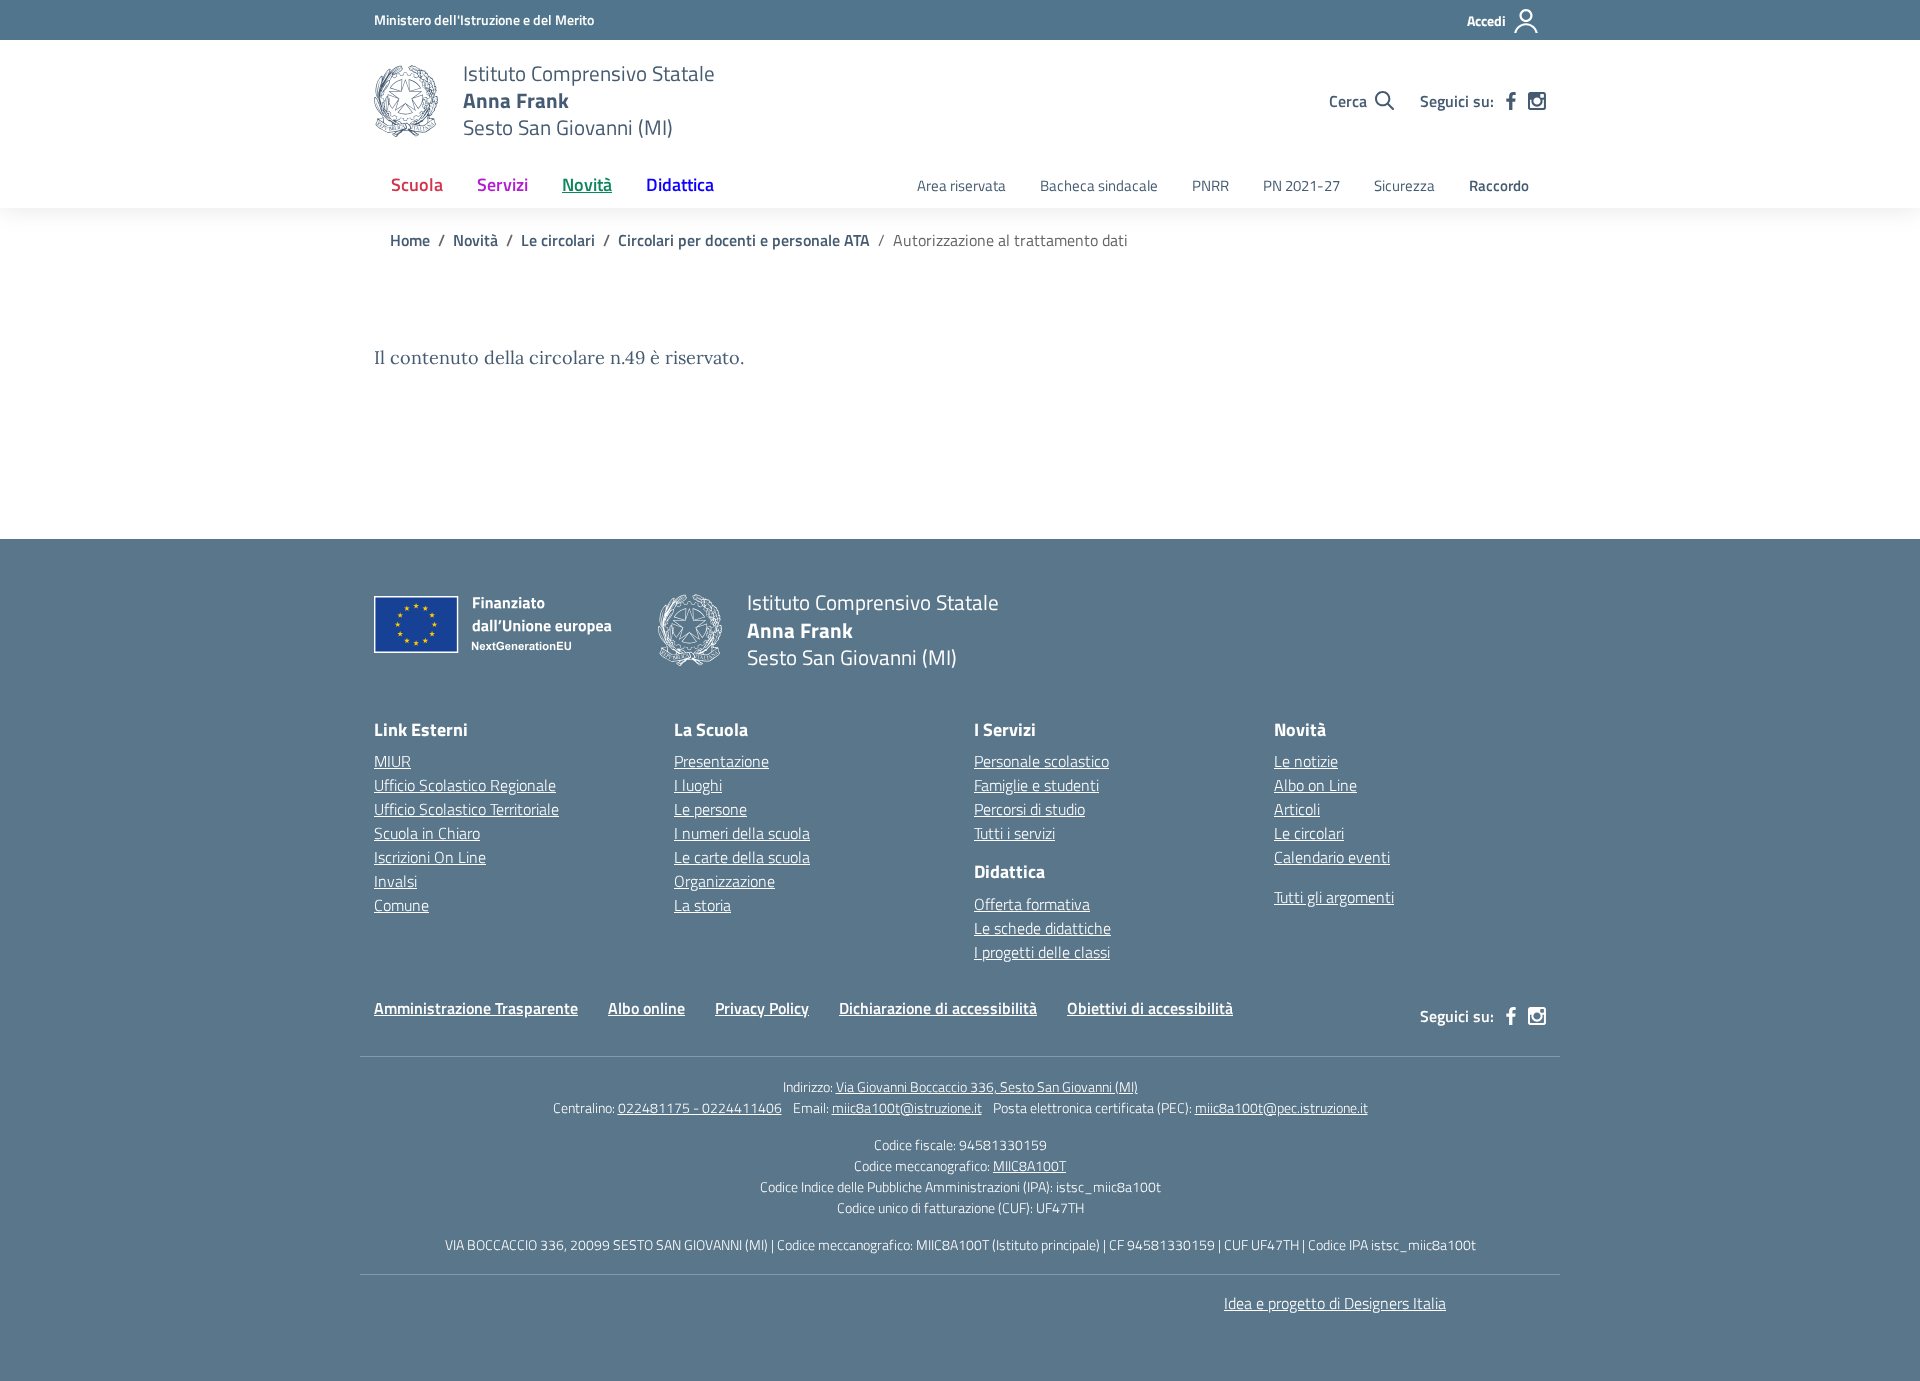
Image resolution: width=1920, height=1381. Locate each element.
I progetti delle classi (1042, 952)
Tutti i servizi (1014, 833)
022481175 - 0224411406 (700, 1107)
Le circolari (1309, 833)
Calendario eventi (1332, 857)
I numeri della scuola (742, 833)
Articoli (1297, 809)
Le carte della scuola (742, 857)
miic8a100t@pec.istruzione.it (1281, 1107)
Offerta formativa (1032, 904)
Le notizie (1306, 761)
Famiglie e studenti (1036, 785)
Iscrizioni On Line (430, 857)
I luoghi (698, 785)
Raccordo (1499, 185)
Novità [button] (587, 184)
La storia (702, 905)
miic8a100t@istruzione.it (907, 1107)
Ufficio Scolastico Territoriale (466, 809)
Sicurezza (1404, 185)
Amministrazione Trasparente (476, 1008)
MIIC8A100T (1029, 1165)
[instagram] (1537, 101)
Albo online (646, 1008)
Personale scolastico (1041, 761)
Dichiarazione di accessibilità (938, 1008)
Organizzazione (724, 881)
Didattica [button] (680, 184)
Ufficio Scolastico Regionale (465, 785)
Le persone (710, 809)
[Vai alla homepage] (406, 101)
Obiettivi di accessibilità (1150, 1008)
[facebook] (1511, 101)
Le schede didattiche (1042, 928)
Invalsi (395, 881)
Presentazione (721, 761)
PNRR (1210, 185)
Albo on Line (1315, 785)
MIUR (392, 761)
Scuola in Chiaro (427, 833)
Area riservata (961, 185)
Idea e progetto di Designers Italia (1335, 1303)
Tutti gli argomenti (1334, 897)
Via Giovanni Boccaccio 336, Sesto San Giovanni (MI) (987, 1086)
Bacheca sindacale (1099, 185)
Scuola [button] (417, 184)
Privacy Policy (762, 1008)
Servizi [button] (502, 184)
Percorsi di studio (1029, 809)
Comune (401, 905)
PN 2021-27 (1301, 185)
